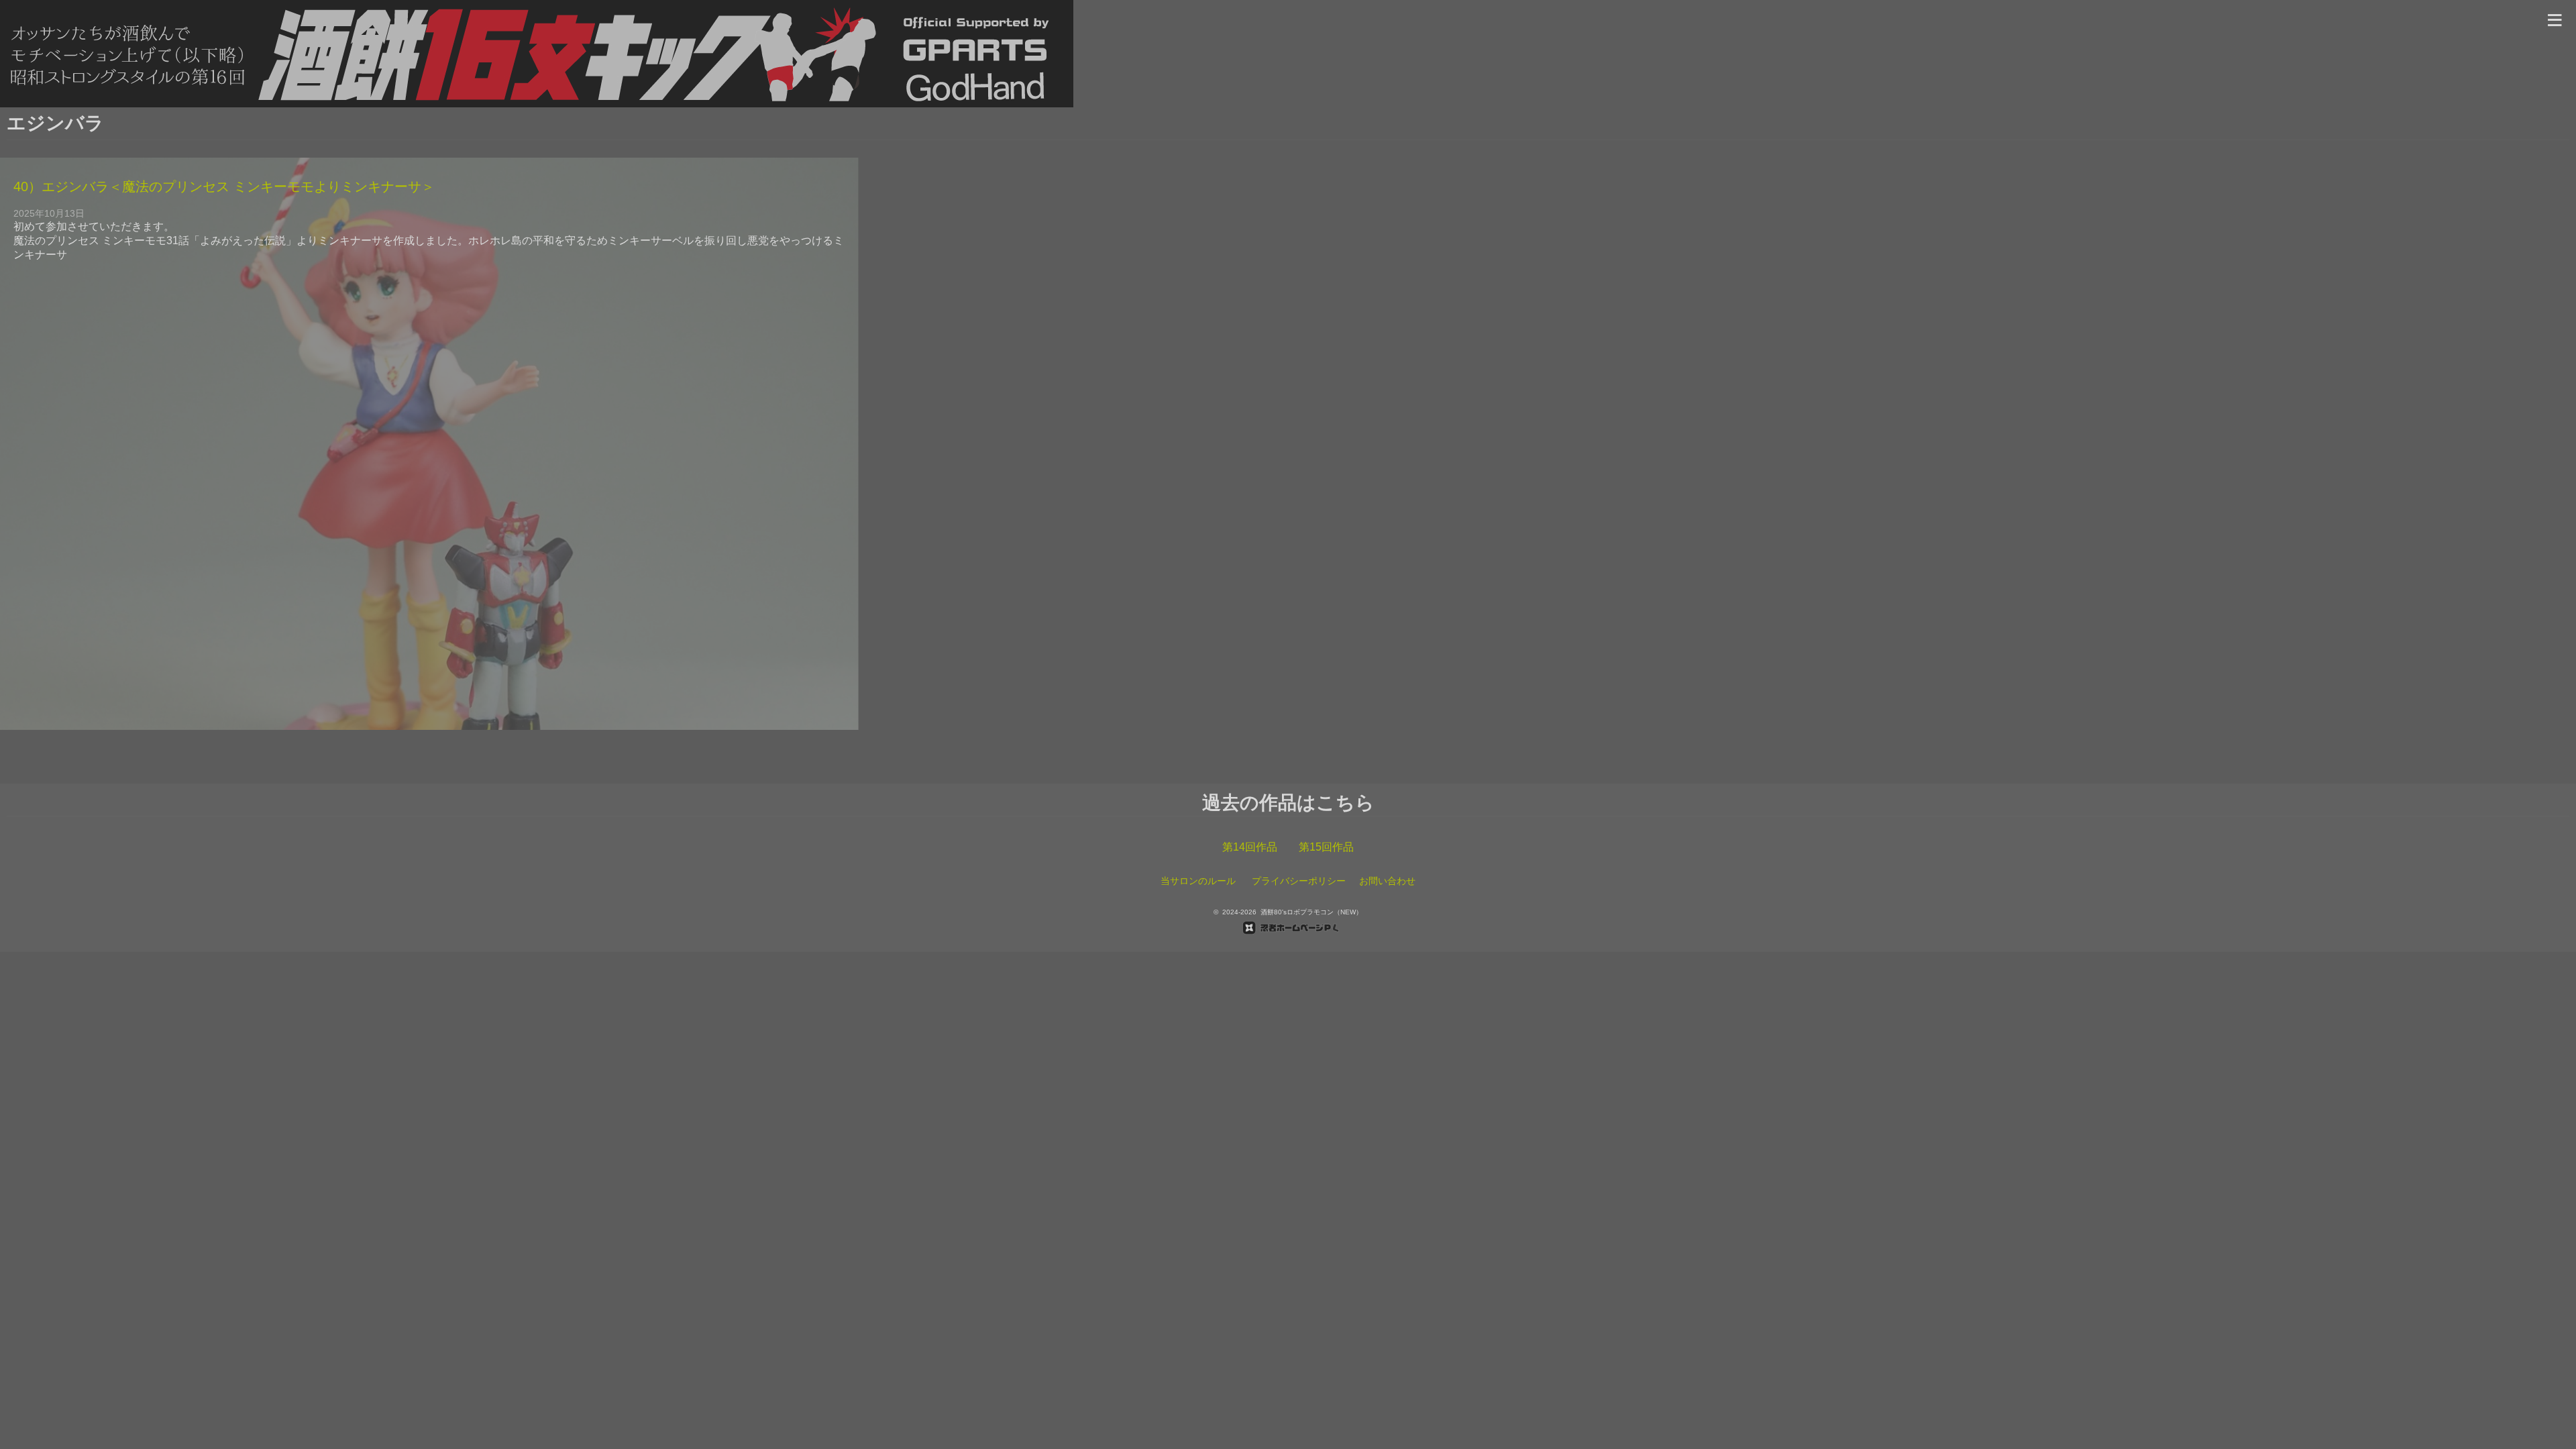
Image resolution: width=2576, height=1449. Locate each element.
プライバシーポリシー (1299, 881)
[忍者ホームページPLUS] (1288, 928)
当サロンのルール (1198, 881)
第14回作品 (1250, 847)
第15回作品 (1326, 847)
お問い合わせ (1387, 881)
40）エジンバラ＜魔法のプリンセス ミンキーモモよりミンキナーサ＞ (224, 186)
